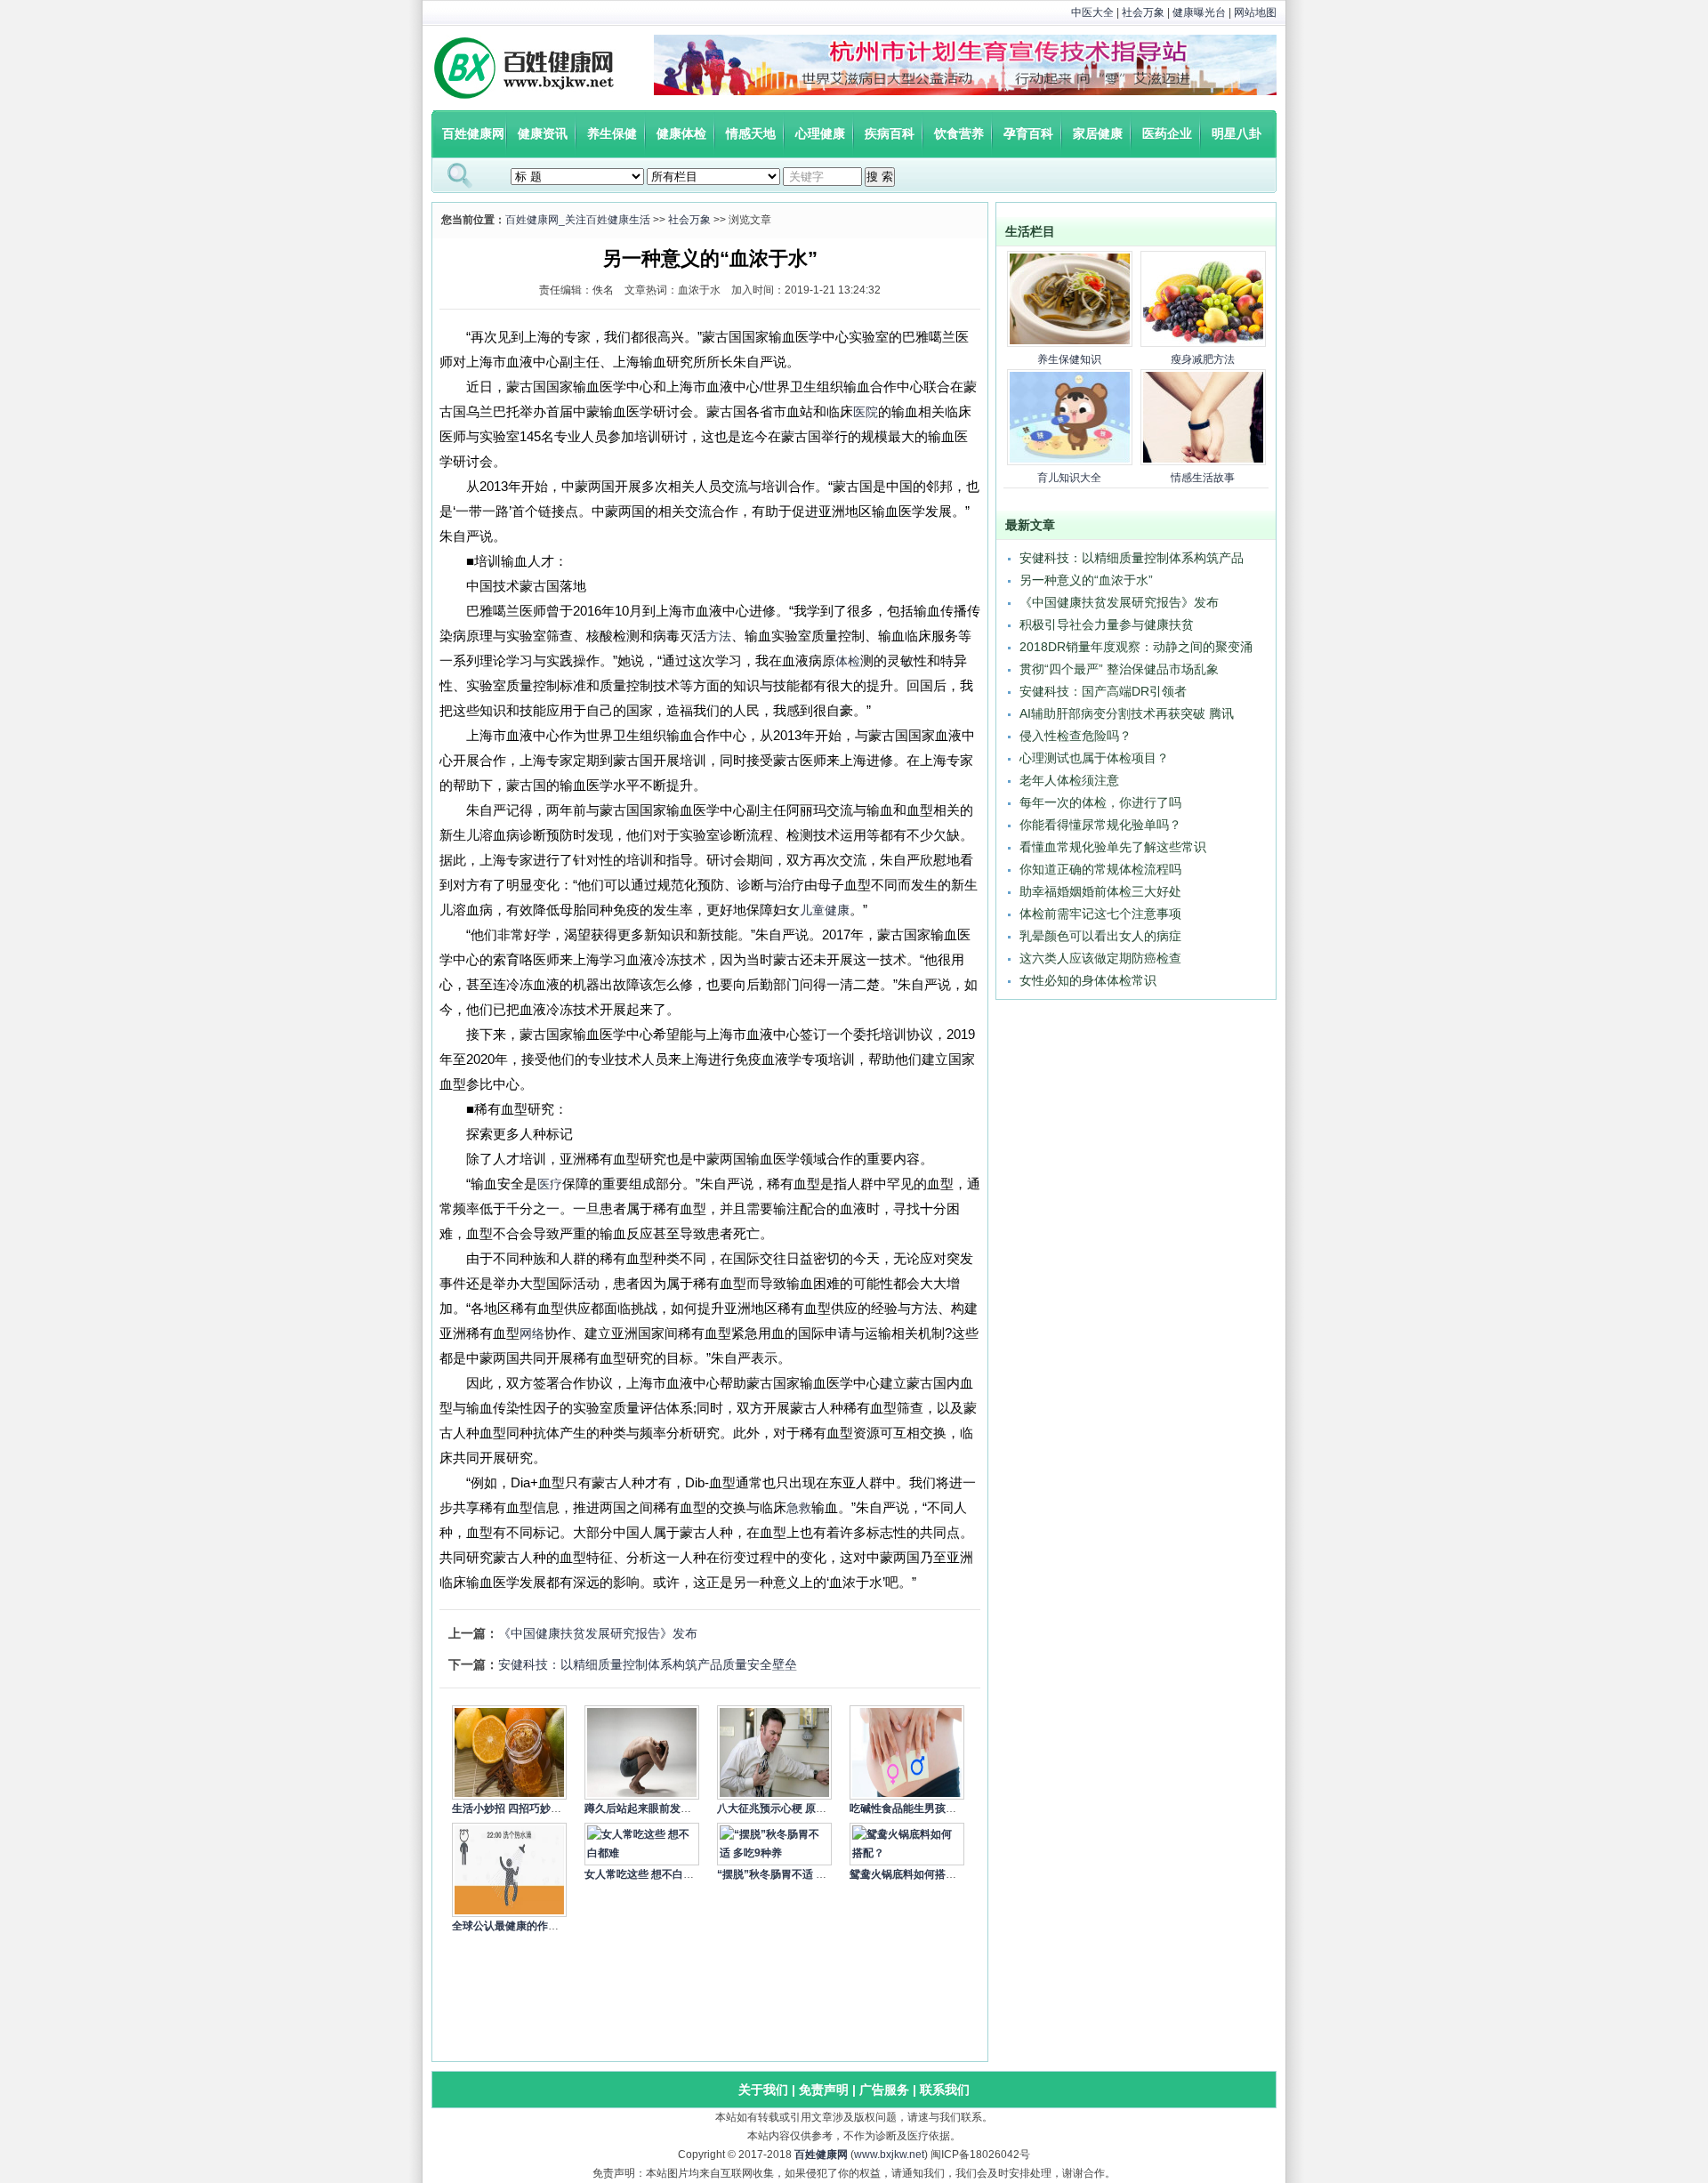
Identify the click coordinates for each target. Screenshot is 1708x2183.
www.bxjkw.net (889, 2155)
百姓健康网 (473, 133)
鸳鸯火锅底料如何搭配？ (908, 1874)
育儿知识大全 (1069, 478)
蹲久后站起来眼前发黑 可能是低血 (666, 1808)
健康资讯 (543, 133)
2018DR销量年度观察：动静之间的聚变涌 (1136, 647)
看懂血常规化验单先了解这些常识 (1113, 847)
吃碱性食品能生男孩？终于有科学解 (935, 1808)
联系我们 (945, 2090)
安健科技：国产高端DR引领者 (1103, 691)
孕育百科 (1028, 133)
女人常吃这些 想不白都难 (645, 1874)
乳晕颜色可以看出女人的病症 (1100, 936)
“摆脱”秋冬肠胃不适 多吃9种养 (791, 1874)
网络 (532, 1333)
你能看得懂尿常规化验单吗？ (1100, 825)
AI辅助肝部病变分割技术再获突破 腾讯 (1127, 713)
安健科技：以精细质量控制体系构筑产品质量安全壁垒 (648, 1664)
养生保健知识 (1069, 359)
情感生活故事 (1203, 478)
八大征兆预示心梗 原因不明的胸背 (798, 1808)
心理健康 (820, 133)
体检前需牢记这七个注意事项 (1100, 914)
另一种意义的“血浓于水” (1086, 580)
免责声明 (824, 2090)
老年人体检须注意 (1069, 780)
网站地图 (1255, 12)
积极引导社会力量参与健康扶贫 (1107, 624)
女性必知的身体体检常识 (1088, 980)
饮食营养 (959, 133)
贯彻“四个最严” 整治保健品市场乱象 (1119, 669)
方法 (719, 636)
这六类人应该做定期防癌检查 (1100, 958)
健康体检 (681, 133)
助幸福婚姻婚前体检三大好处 (1100, 891)
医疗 (550, 1184)
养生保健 (612, 133)
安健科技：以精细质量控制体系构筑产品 (1132, 558)
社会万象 (1143, 12)
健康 (837, 910)
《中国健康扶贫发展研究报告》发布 (598, 1633)
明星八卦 (1237, 133)
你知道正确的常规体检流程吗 (1100, 869)
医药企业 (1167, 133)
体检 (848, 661)
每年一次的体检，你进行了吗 (1100, 802)
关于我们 (763, 2090)
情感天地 (751, 133)
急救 (799, 1508)
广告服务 (884, 2090)
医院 (866, 412)
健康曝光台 (1199, 12)
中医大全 (1092, 12)
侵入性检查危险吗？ (1076, 736)
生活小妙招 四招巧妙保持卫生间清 (533, 1808)
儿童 (812, 910)
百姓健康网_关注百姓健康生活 (578, 220)
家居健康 (1098, 133)
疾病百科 (890, 133)
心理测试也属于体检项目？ (1094, 758)
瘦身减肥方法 (1203, 359)
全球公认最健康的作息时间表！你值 (537, 1926)
